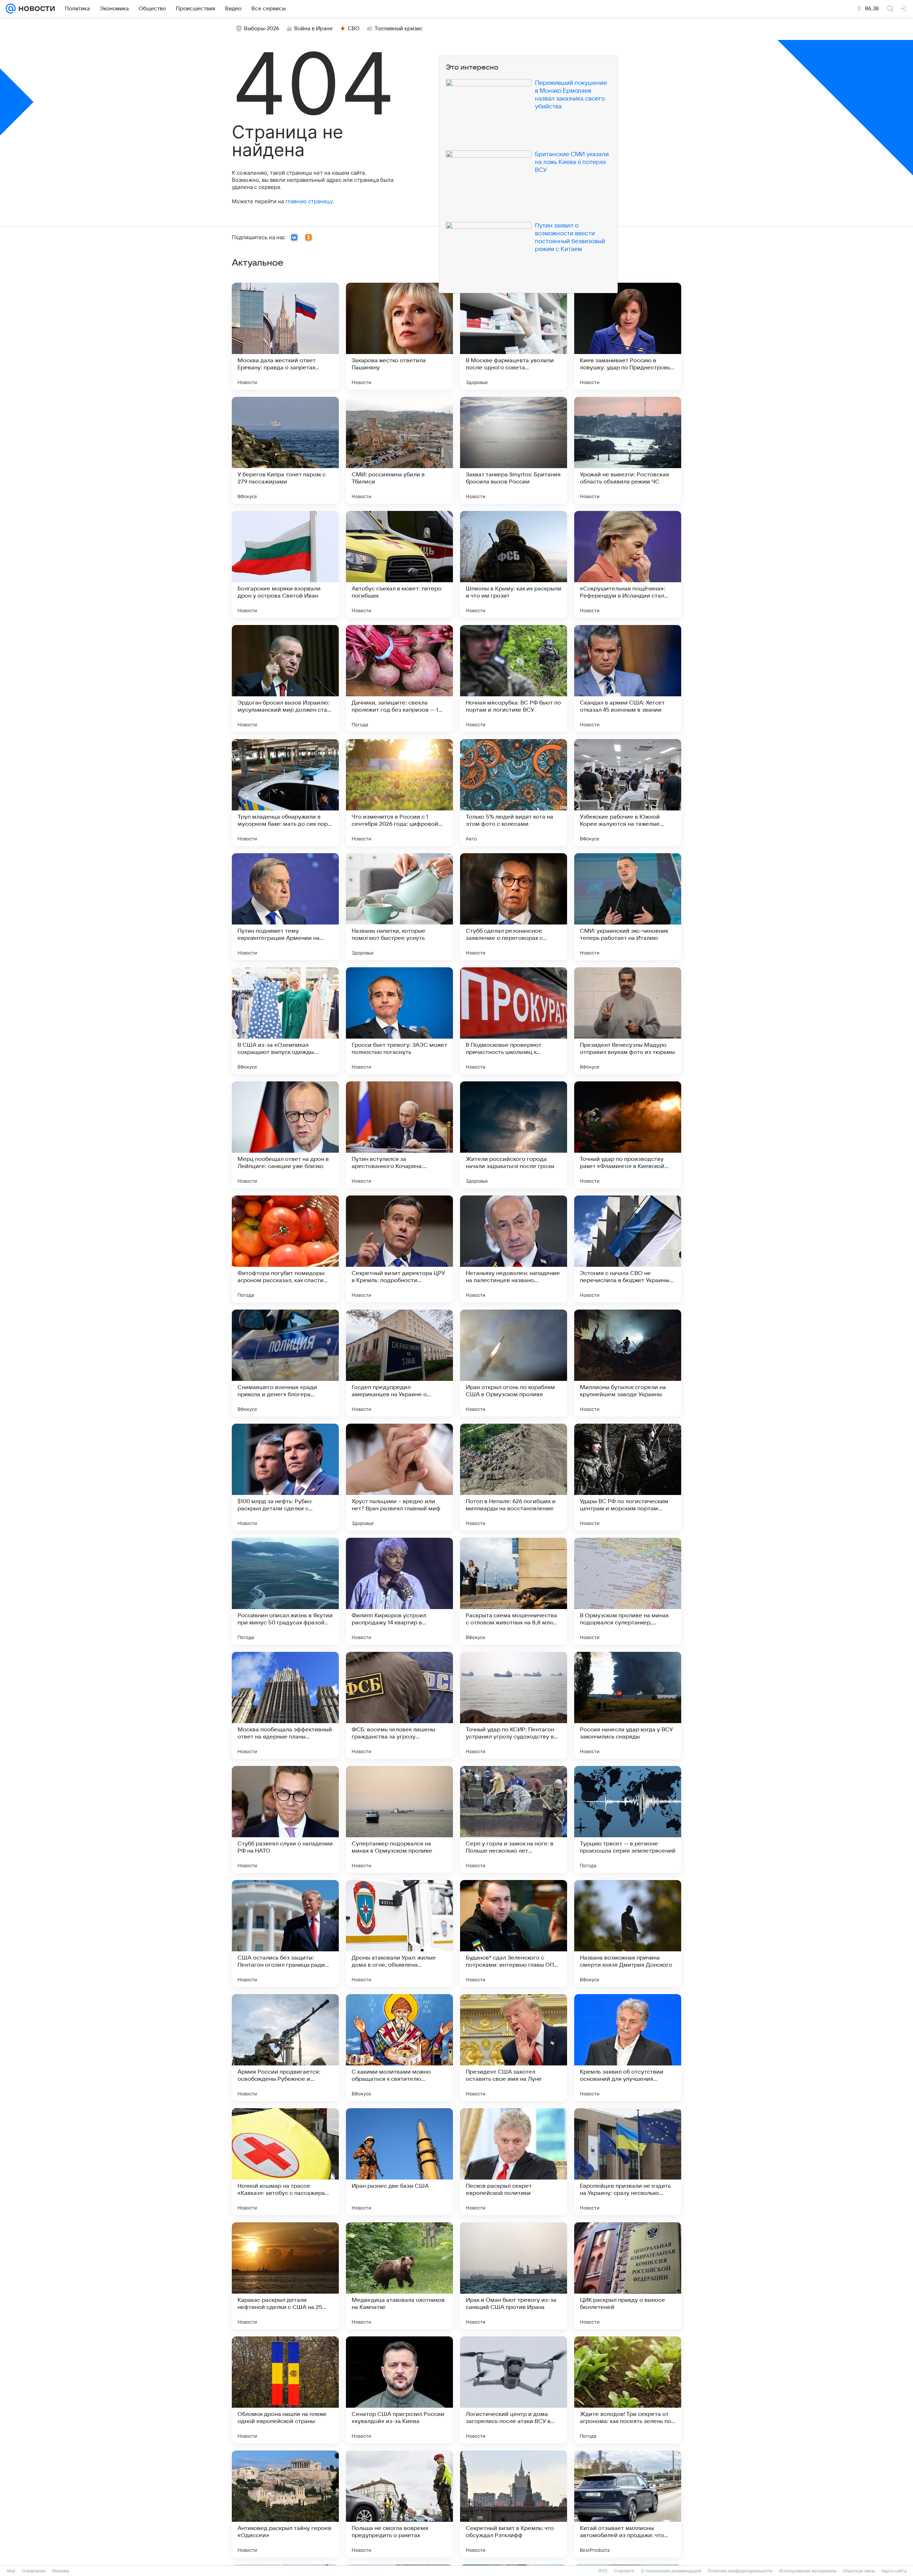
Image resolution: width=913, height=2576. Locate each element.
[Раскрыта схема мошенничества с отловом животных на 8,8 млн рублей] (514, 1591)
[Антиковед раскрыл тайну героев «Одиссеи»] (285, 2504)
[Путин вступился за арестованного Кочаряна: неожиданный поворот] (399, 1135)
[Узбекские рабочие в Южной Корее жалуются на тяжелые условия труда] (628, 793)
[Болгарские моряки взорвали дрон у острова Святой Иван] (285, 564)
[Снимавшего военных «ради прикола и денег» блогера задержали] (285, 1363)
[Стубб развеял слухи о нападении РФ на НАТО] (285, 1819)
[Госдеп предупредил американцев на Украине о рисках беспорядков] (399, 1363)
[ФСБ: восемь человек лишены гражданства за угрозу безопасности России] (399, 1705)
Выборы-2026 (262, 29)
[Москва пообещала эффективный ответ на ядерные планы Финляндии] (285, 1705)
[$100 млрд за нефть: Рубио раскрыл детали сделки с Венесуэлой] (285, 1477)
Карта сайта (894, 2571)
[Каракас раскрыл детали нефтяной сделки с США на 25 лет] (285, 2276)
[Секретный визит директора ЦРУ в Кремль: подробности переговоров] (399, 1249)
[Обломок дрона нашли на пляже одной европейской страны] (285, 2390)
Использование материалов (808, 2571)
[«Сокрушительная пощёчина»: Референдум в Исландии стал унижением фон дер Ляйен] (628, 564)
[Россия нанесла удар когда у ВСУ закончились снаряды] (628, 1705)
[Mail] (11, 9)
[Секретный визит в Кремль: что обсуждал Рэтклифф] (514, 2504)
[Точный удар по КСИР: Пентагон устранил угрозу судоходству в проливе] (514, 1705)
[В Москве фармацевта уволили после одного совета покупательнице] (514, 336)
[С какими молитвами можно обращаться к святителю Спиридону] (399, 2048)
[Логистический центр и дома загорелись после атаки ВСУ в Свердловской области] (514, 2390)
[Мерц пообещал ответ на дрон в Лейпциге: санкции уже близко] (285, 1135)
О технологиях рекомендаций (671, 2571)
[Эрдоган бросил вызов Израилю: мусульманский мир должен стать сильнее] (285, 678)
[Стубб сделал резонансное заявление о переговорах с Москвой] (514, 907)
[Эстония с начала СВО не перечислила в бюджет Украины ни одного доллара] (628, 1249)
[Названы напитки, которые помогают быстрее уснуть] (399, 907)
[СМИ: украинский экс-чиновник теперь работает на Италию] (628, 907)
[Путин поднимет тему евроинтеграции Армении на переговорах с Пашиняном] (285, 907)
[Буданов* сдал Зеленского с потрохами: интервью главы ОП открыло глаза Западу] (514, 1934)
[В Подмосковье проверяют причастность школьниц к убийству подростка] (514, 1021)
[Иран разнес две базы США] (399, 2162)
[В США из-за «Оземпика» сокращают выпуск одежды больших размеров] (285, 1021)
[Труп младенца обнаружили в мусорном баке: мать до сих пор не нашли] (285, 793)
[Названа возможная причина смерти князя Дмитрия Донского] (628, 1934)
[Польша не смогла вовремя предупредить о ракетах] (399, 2504)
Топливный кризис (399, 29)
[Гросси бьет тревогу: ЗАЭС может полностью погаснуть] (399, 1021)
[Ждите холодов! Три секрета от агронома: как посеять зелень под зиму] (628, 2390)
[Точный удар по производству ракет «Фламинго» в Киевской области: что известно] (628, 1135)
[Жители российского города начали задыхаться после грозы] (514, 1135)
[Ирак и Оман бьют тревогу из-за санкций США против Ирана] (514, 2276)
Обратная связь (859, 2571)
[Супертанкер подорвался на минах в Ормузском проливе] (399, 1819)
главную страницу (309, 201)
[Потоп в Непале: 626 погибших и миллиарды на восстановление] (514, 1477)
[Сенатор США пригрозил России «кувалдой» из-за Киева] (399, 2390)
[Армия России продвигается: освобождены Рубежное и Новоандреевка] (285, 2048)
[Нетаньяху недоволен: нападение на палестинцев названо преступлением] (514, 1249)
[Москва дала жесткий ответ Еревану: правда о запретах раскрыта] (285, 336)
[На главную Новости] (35, 9)
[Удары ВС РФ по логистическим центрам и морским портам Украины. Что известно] (628, 1477)
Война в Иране (313, 29)
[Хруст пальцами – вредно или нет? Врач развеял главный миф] (399, 1477)
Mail (11, 2571)
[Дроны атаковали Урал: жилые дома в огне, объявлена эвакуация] (399, 1934)
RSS (603, 2571)
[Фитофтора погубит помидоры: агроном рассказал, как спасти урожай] (285, 1249)
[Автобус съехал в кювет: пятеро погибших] (399, 564)
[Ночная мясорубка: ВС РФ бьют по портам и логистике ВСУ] (514, 678)
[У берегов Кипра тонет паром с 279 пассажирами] (285, 450)
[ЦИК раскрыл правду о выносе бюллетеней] (628, 2276)
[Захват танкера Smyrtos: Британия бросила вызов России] (514, 450)
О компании (34, 2571)
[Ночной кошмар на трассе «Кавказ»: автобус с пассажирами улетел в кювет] (285, 2162)
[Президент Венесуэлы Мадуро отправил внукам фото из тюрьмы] (628, 1021)
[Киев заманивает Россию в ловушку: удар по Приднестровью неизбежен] (628, 336)
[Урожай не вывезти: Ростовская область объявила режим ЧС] (628, 450)
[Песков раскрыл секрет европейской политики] (514, 2162)
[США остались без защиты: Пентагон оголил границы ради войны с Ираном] (285, 1934)
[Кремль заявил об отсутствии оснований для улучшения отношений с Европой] (628, 2048)
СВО (354, 29)
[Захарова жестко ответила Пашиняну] (399, 336)
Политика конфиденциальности (740, 2571)
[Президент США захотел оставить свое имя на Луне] (514, 2048)
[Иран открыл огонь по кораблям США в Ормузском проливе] (514, 1363)
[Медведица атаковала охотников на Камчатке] (399, 2276)
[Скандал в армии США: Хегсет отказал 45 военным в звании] (628, 678)
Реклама (61, 2571)
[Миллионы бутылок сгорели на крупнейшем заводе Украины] (628, 1363)
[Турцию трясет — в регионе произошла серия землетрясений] (628, 1819)
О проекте (624, 2571)
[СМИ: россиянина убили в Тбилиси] (399, 450)
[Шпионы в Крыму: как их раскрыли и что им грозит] (514, 564)
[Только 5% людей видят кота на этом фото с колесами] (514, 793)
